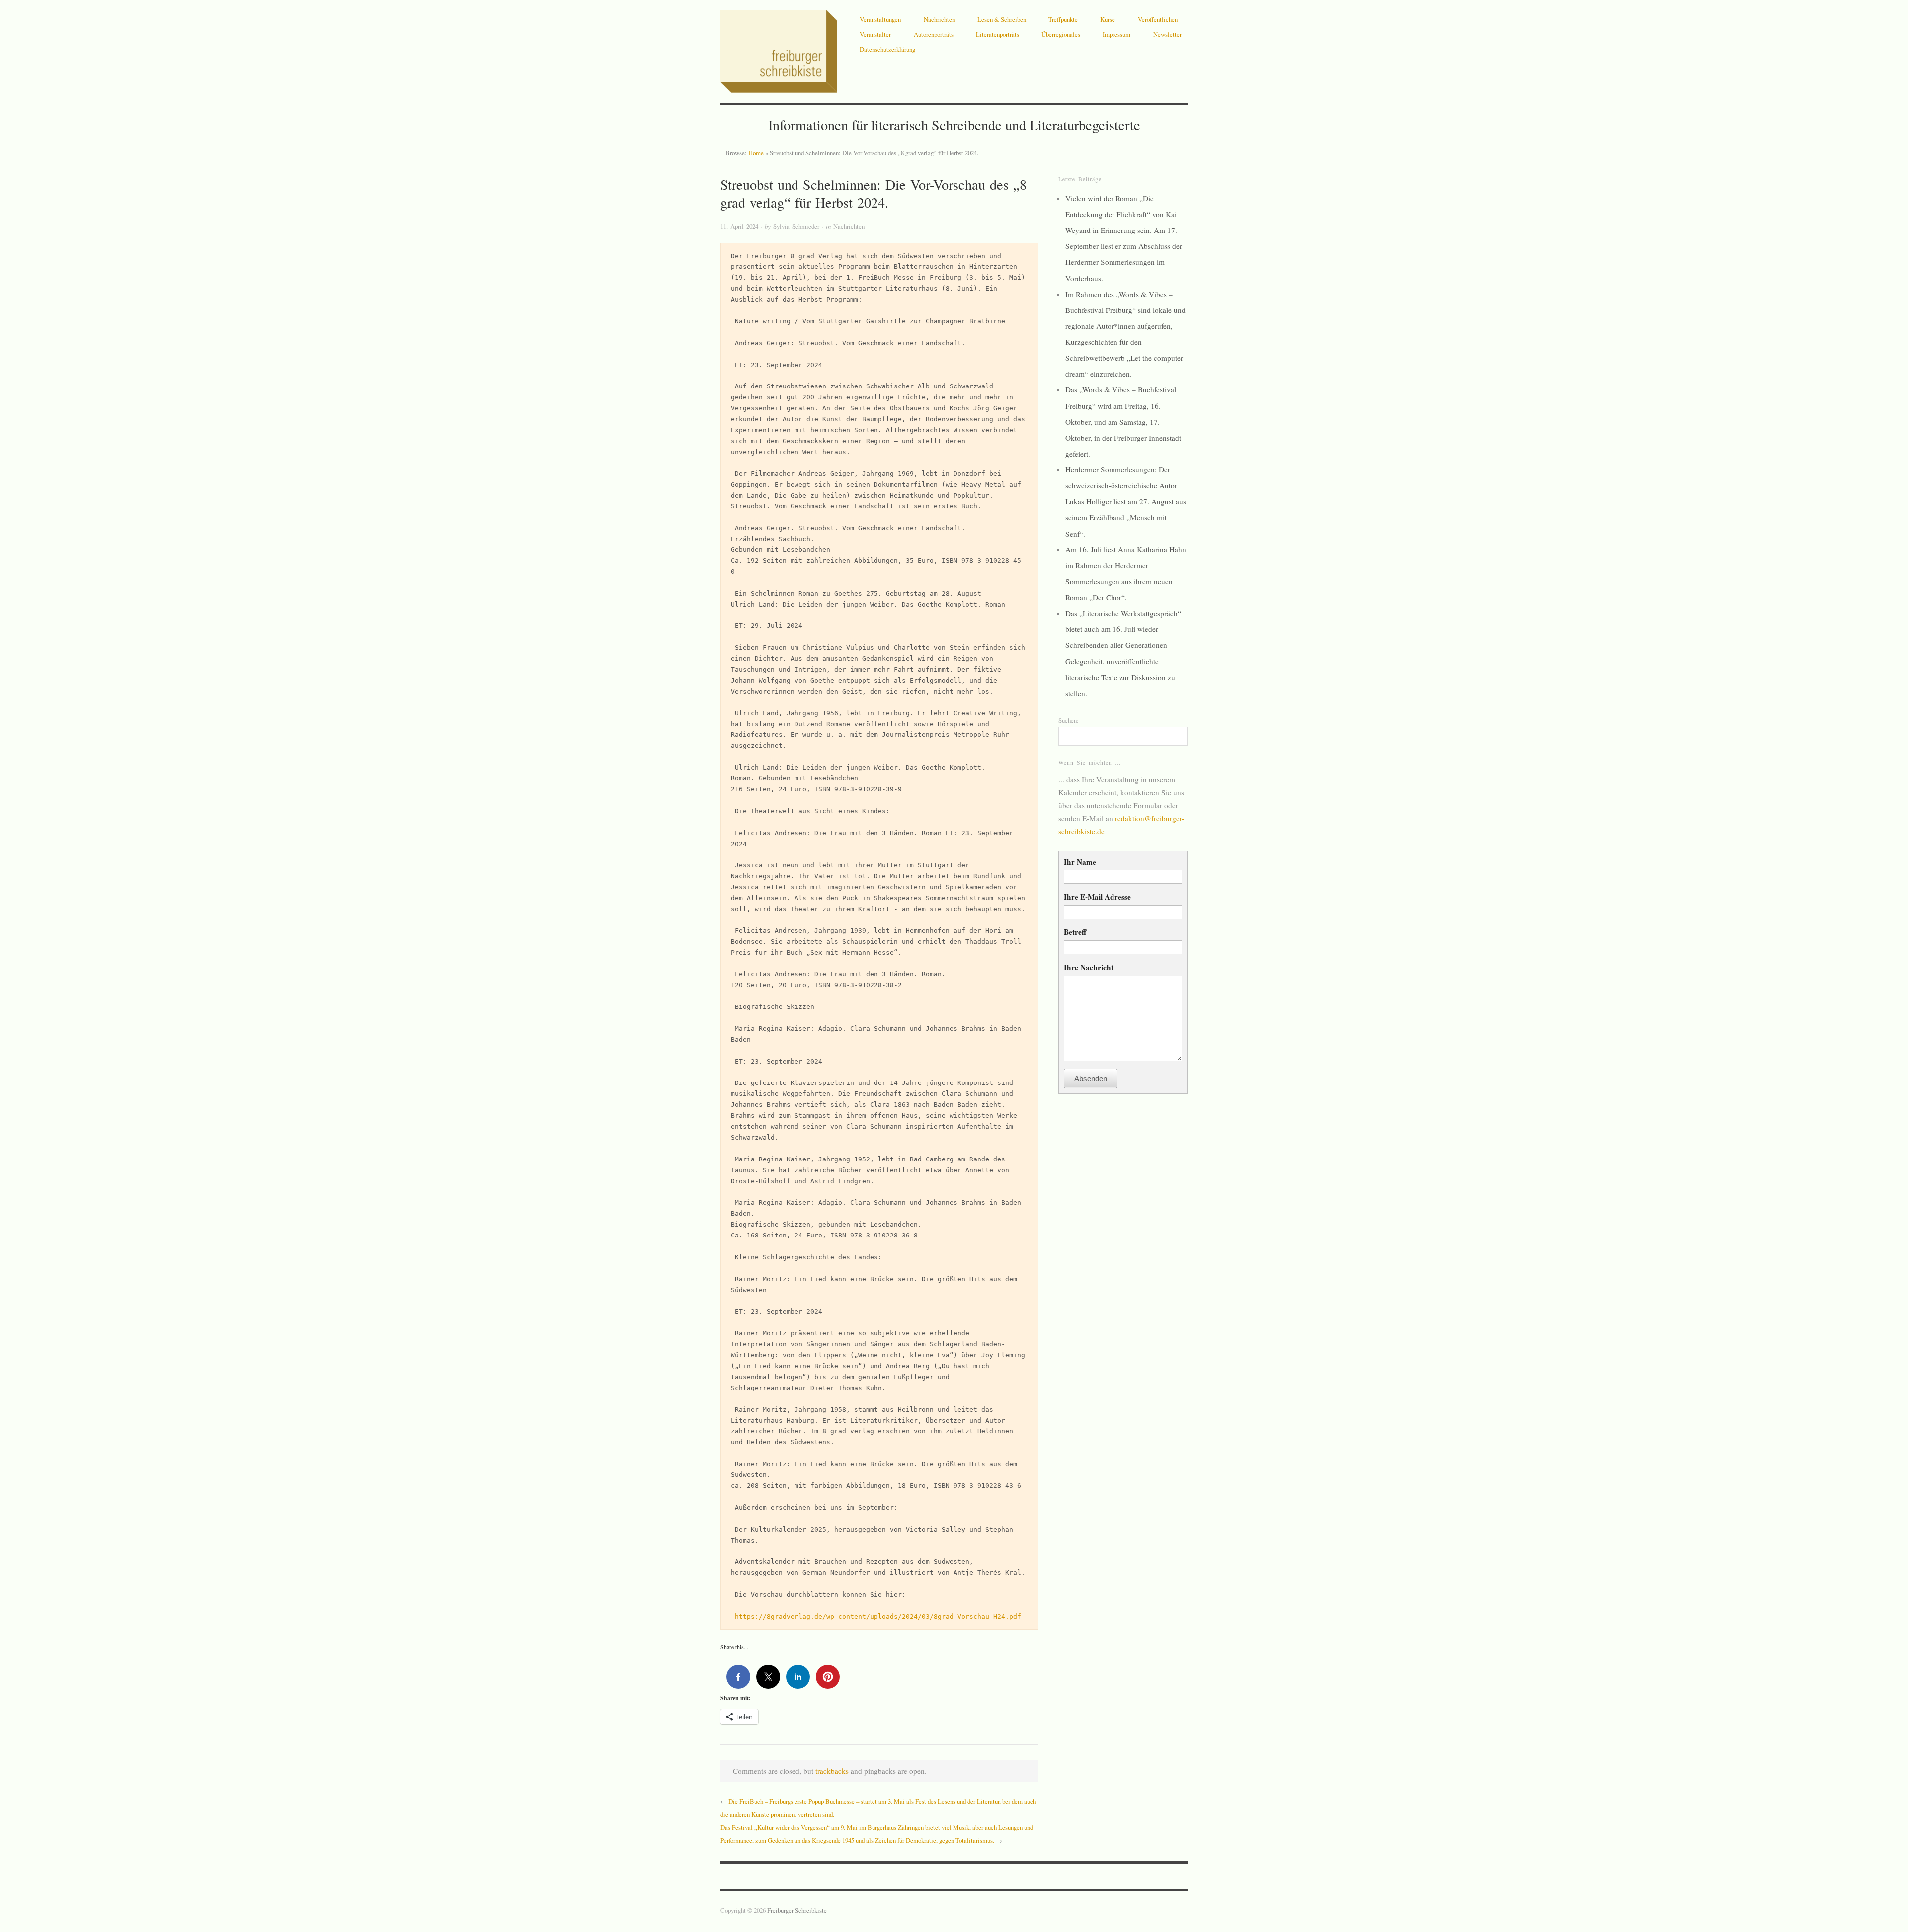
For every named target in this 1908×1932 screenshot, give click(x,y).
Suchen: (1069, 720)
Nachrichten (939, 19)
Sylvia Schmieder (796, 226)
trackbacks (832, 1771)
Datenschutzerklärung (887, 49)
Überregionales (1061, 34)
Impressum (1116, 34)
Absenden (1091, 1078)
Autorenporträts (934, 34)
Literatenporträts (997, 34)
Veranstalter (875, 34)
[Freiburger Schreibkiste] (779, 49)
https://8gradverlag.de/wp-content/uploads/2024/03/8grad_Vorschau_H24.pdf (878, 1616)
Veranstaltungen (880, 19)
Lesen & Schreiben (1002, 19)
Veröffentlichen (1158, 19)
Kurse (1108, 19)
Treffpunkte (1063, 19)
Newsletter (1167, 34)
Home (756, 153)
